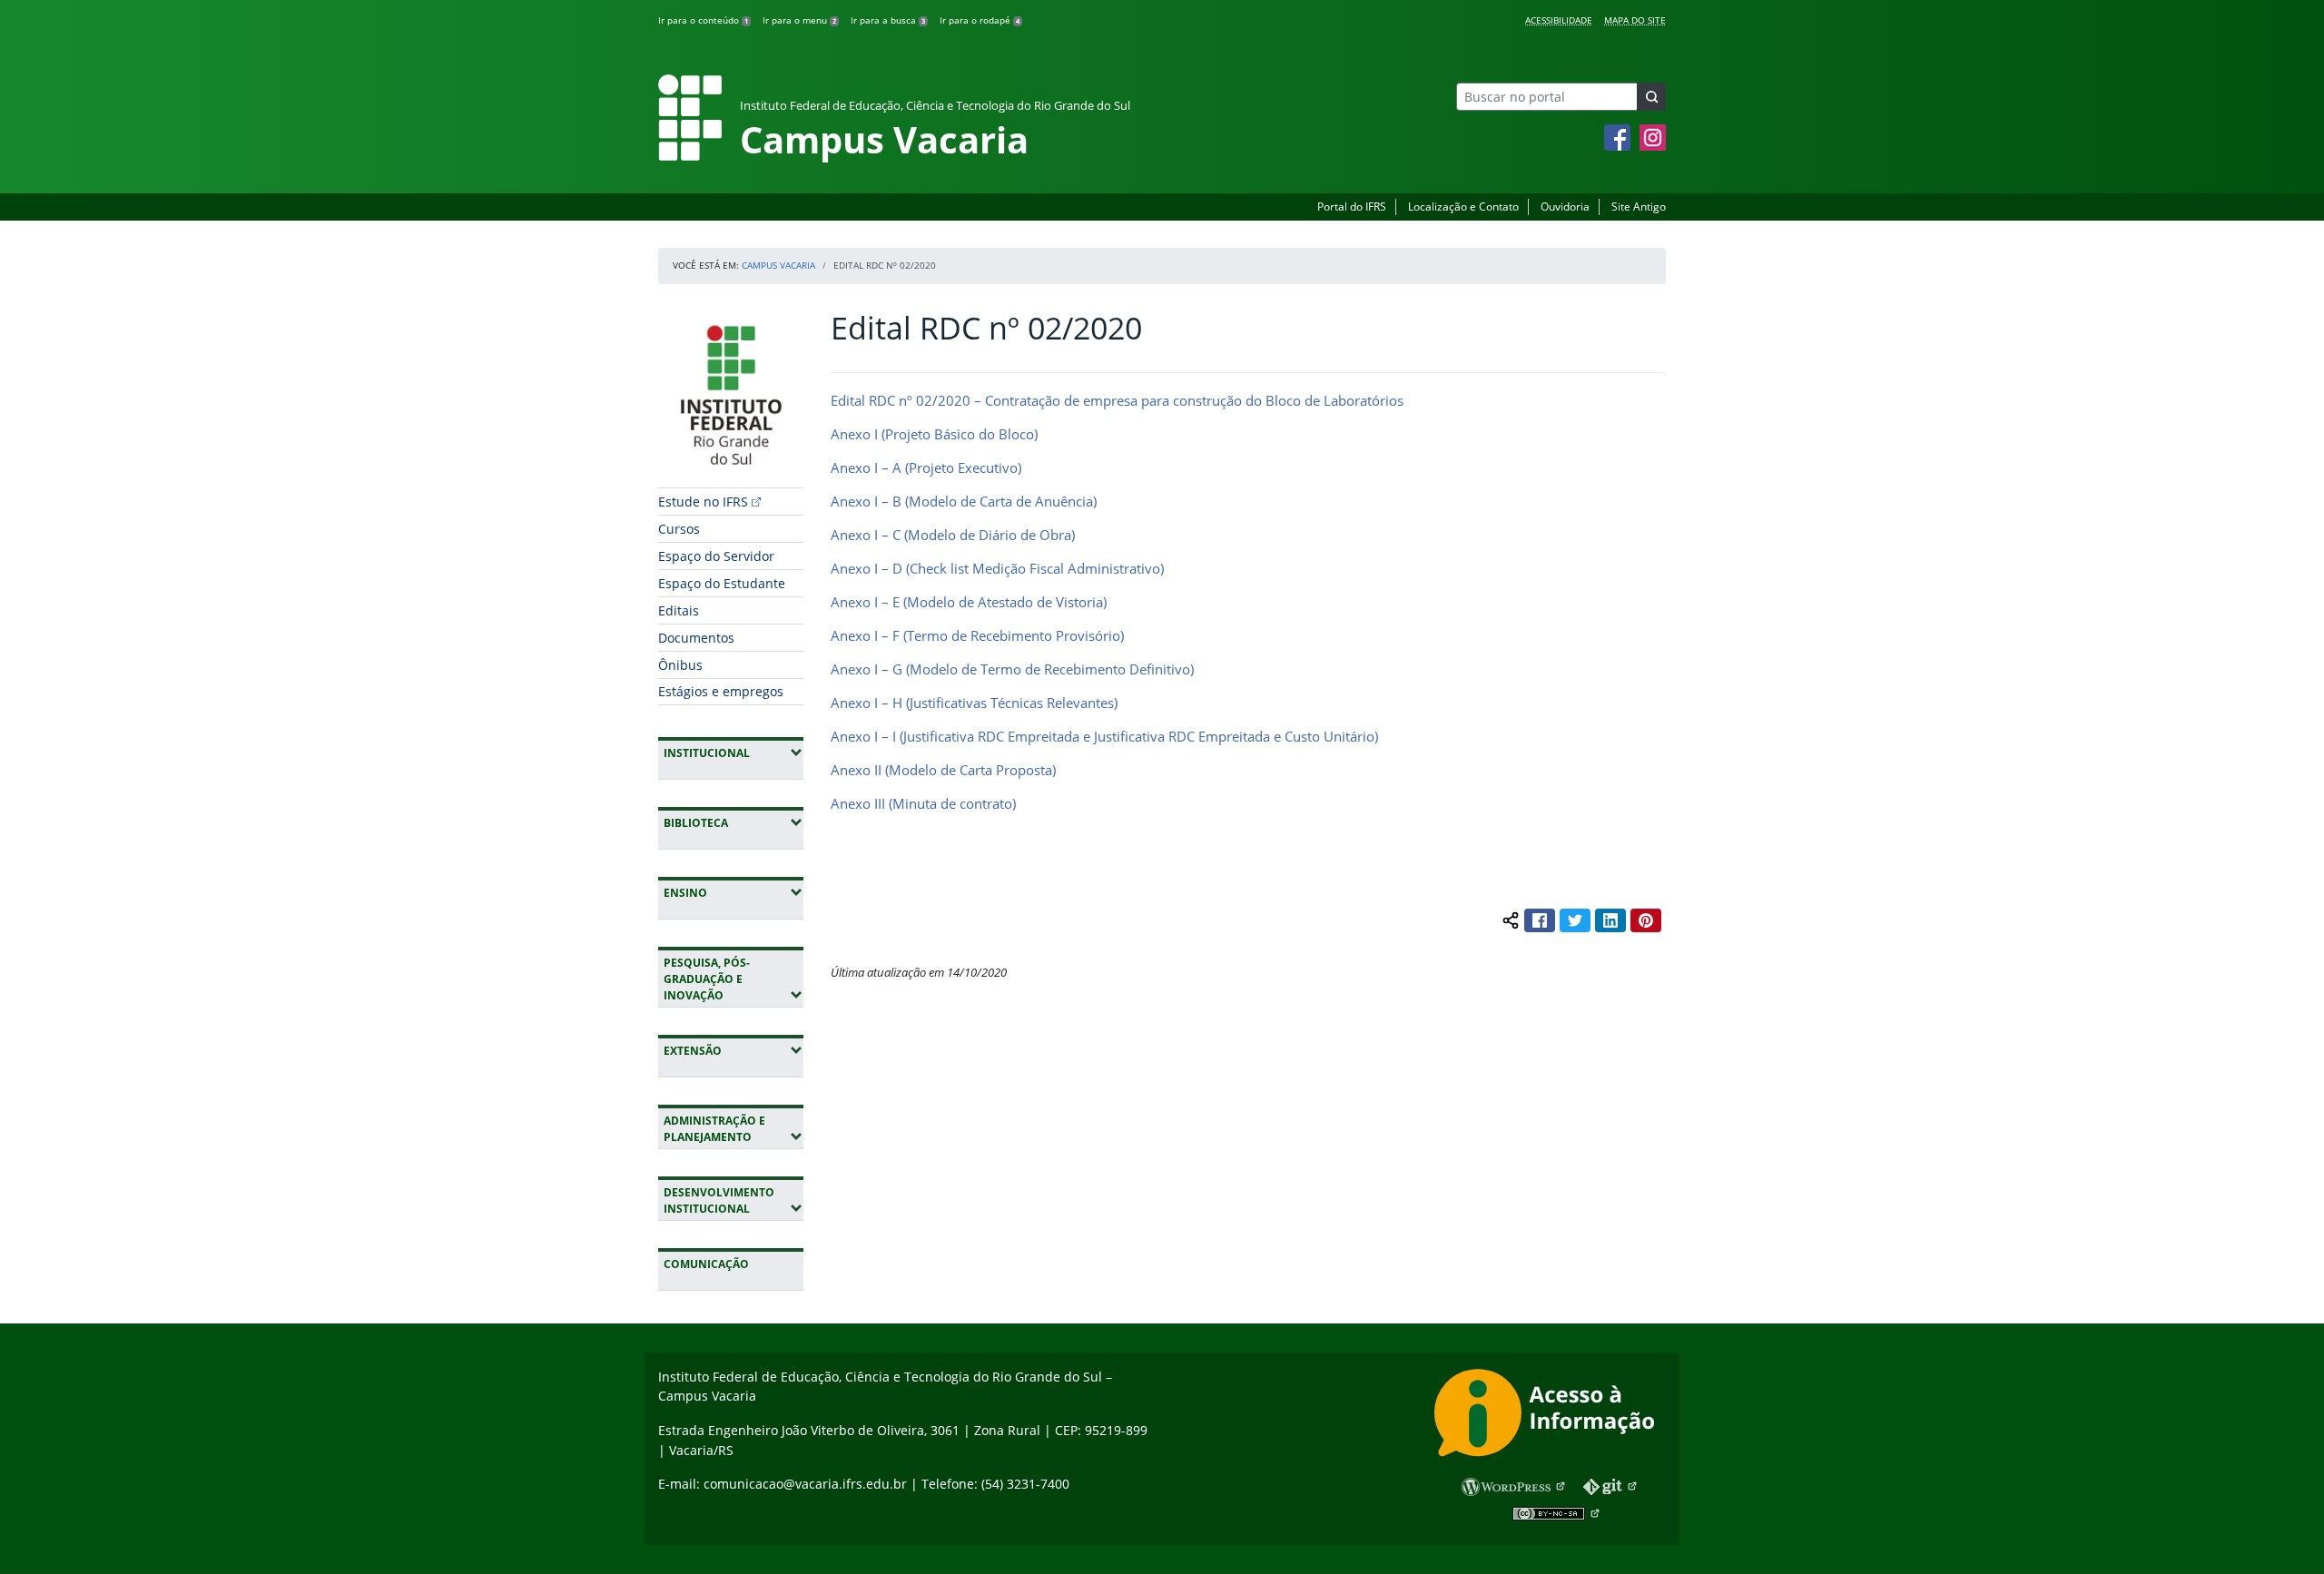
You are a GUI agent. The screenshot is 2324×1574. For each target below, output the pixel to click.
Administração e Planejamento (734, 1129)
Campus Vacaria (778, 265)
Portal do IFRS (1352, 207)
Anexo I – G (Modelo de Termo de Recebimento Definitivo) (1012, 669)
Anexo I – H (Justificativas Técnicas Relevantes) (974, 703)
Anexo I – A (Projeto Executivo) (926, 467)
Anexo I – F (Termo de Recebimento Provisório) (977, 635)
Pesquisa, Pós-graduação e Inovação (734, 979)
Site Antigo (1639, 207)
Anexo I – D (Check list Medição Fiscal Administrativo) (997, 568)
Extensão (734, 1050)
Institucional (734, 753)
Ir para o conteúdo (703, 20)
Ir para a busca (888, 20)
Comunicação (706, 1264)
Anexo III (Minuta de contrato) (923, 803)
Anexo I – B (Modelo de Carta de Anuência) (964, 501)
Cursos (679, 529)
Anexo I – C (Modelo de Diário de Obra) (953, 535)
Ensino (734, 892)
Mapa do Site (1635, 20)
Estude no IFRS (703, 502)
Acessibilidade (1559, 20)
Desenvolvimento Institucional (734, 1200)
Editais (679, 610)
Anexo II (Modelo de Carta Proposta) (943, 770)
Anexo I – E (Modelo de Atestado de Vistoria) (969, 602)
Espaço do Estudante (722, 583)
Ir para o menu (799, 20)
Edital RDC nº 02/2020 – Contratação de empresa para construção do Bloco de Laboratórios (1117, 400)
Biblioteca (734, 822)
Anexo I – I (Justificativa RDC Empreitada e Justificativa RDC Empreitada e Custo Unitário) (1104, 736)
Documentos (696, 638)
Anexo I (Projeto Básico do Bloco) (934, 434)
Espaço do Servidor (716, 556)
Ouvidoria (1565, 207)
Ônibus (680, 665)
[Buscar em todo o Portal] (1651, 97)
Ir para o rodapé (980, 20)
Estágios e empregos (721, 691)
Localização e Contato (1463, 207)
